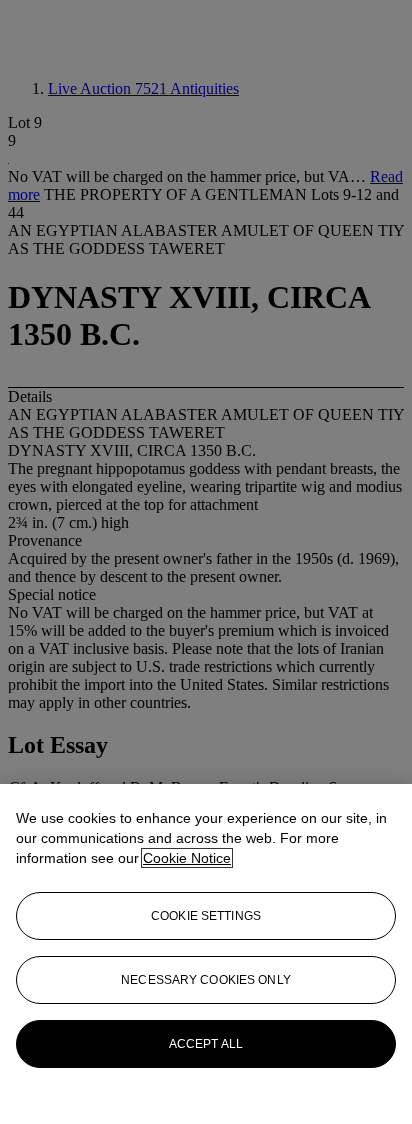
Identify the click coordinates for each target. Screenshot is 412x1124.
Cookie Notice (187, 858)
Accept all (206, 1044)
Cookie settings (206, 916)
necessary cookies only (206, 980)
